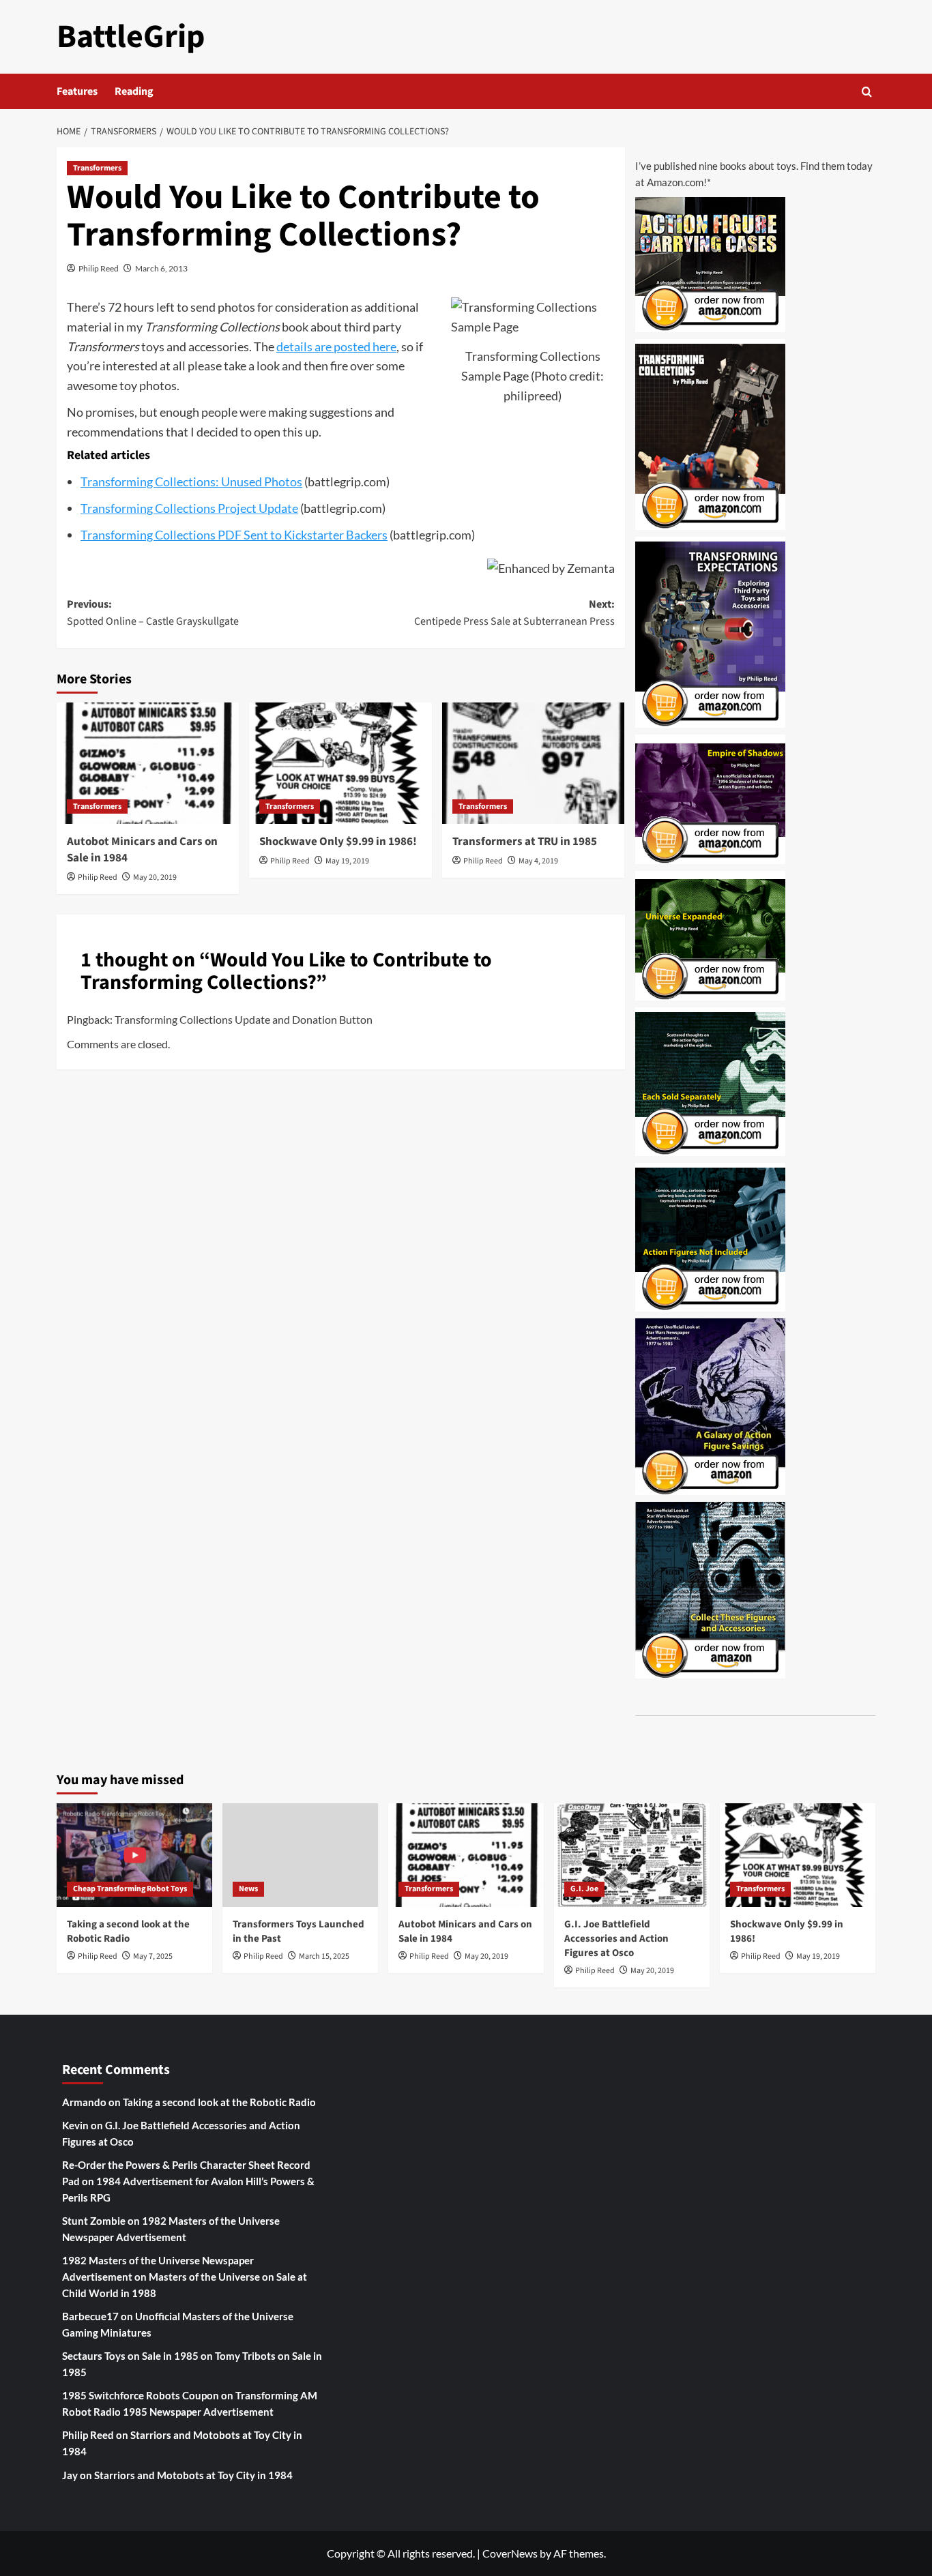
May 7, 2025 (153, 1956)
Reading (134, 91)
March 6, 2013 (161, 268)
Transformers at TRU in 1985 (525, 842)
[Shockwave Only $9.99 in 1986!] (340, 763)
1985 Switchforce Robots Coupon (141, 2395)
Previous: (153, 613)
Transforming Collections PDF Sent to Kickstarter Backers (234, 535)
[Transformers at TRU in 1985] (533, 763)
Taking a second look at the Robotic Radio (128, 1931)
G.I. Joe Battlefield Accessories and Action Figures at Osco (616, 1939)
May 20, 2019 (155, 877)
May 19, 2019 (347, 861)
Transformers (97, 168)
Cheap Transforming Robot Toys (130, 1889)
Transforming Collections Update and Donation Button (244, 1019)
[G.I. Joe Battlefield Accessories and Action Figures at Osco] (632, 1855)
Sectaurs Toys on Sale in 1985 (130, 2356)
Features (77, 91)
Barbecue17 (90, 2316)
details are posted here (336, 346)
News (248, 1889)
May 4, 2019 (538, 861)
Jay (70, 2475)
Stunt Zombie (94, 2221)
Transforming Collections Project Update (189, 508)
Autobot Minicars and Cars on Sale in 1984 (142, 850)
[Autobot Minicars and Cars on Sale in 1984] (148, 763)
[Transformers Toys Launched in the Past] (300, 1855)
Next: (514, 613)
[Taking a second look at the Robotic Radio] (134, 1855)
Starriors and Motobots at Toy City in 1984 (193, 2475)
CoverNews (510, 2553)
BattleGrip (131, 37)
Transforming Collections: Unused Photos (191, 482)
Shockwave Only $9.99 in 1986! (338, 842)
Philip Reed (99, 268)
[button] (867, 92)
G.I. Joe (584, 1889)
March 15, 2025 (324, 1956)
